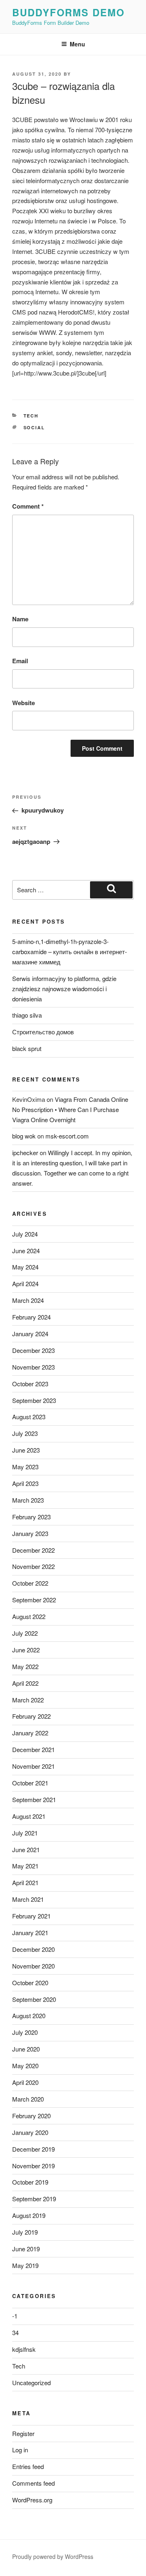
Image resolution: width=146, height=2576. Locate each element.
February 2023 (31, 1517)
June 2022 (26, 1650)
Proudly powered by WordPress (53, 2556)
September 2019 (34, 2199)
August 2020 (29, 2016)
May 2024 (25, 1267)
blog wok (24, 1136)
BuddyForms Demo (69, 12)
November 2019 (33, 2166)
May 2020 (25, 2066)
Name (20, 619)
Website (24, 703)
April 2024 (25, 1284)
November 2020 (33, 1966)
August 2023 (29, 1417)
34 (15, 2332)
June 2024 (26, 1251)
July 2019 (25, 2232)
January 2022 (30, 1733)
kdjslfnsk (24, 2349)
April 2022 (25, 1683)
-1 (15, 2316)
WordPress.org (32, 2500)
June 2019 (26, 2249)
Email (20, 661)
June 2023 (26, 1450)
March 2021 (28, 1899)
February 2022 (31, 1716)
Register (23, 2433)
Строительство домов (43, 1032)
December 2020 (33, 1949)
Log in (20, 2450)
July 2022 (25, 1633)
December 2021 (33, 1749)
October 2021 (30, 1783)
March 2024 (28, 1300)
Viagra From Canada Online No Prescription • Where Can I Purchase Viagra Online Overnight (70, 1109)
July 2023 (25, 1433)
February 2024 (31, 1317)
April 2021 (25, 1882)
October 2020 (30, 1983)
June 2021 (26, 1850)
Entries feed (28, 2466)
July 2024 (25, 1234)
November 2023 (33, 1367)
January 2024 (30, 1334)
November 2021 (33, 1766)
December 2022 (33, 1550)
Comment (28, 506)
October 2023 (30, 1384)
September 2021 (34, 1799)
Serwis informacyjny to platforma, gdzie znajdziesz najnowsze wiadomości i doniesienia (64, 989)
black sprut (27, 1048)
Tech (31, 416)
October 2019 (30, 2182)
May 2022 (25, 1666)
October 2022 (30, 1583)
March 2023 (28, 1500)
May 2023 (25, 1467)
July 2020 (25, 2032)
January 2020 (30, 2132)
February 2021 (31, 1916)
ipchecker (25, 1153)
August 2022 (29, 1616)
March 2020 (28, 2099)
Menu (77, 44)
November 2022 (33, 1566)
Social (34, 427)
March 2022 (28, 1700)
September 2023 (34, 1400)
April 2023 (25, 1483)
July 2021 (25, 1833)
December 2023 (33, 1350)
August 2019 (29, 2215)
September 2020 (34, 1999)
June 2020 (26, 2049)
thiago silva (27, 1015)
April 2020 (25, 2082)
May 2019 (25, 2265)
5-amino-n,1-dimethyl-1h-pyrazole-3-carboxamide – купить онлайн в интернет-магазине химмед (70, 952)
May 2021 (25, 1866)
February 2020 (31, 2116)
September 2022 (34, 1600)
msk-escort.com (67, 1136)
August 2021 (29, 1816)
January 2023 (30, 1533)
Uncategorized (31, 2383)
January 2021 (30, 1933)
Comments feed (33, 2483)
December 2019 (33, 2149)
